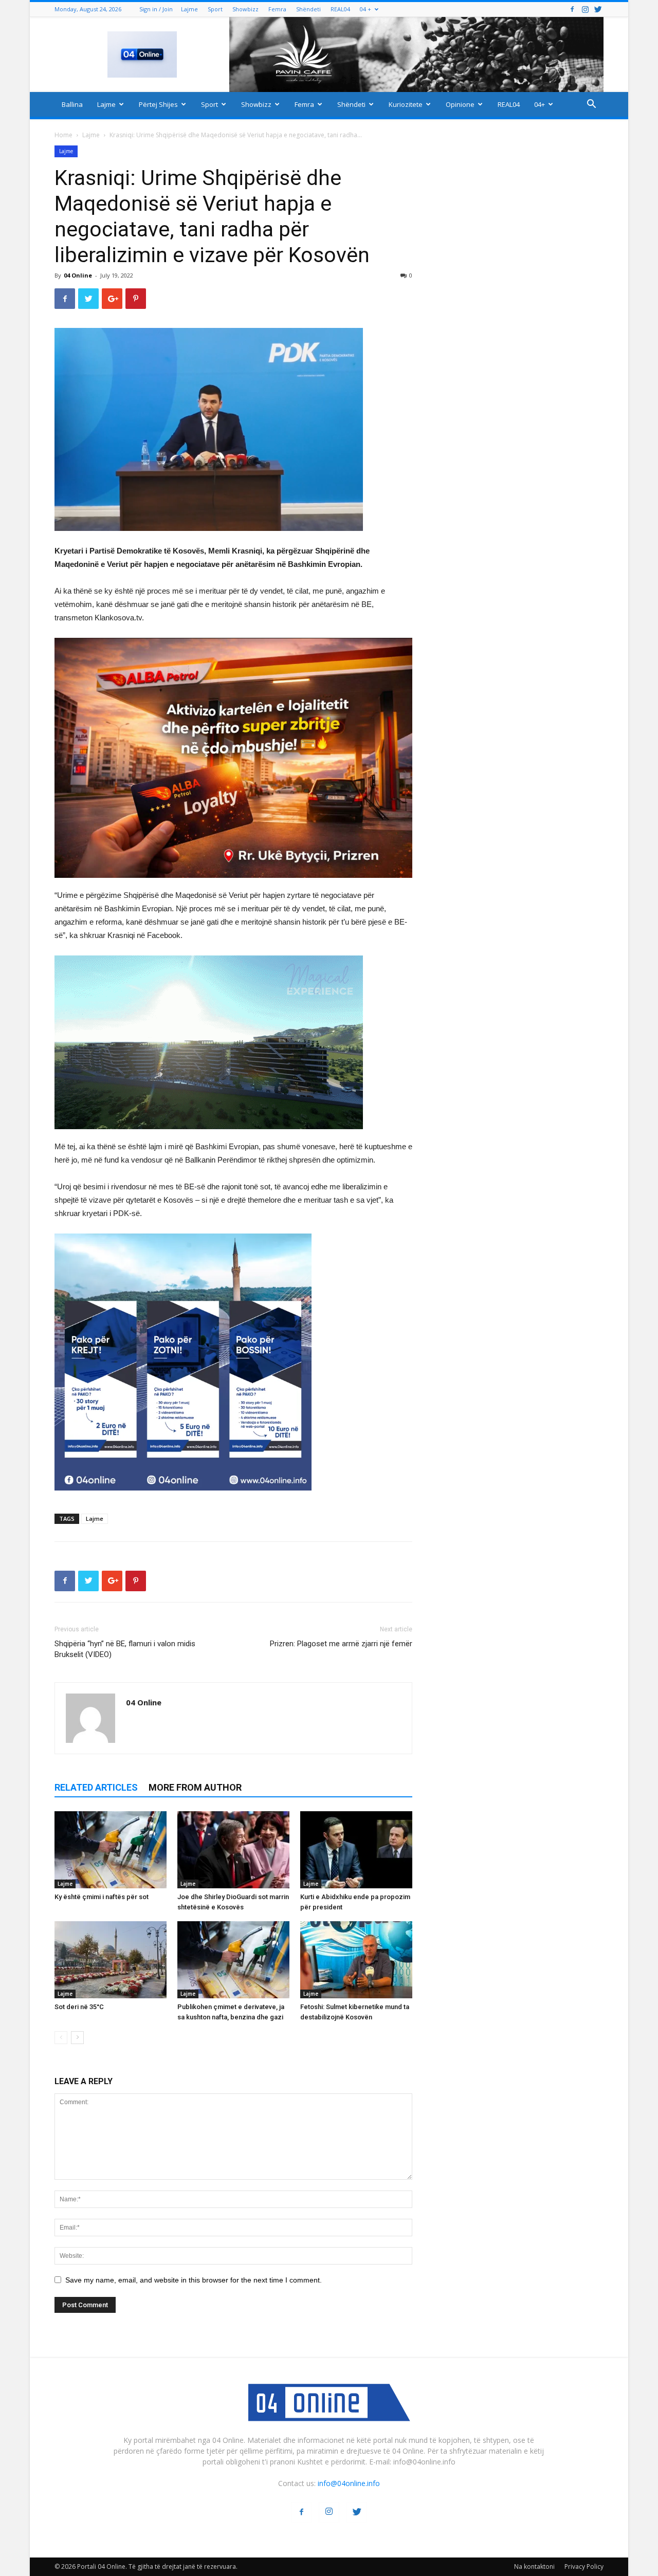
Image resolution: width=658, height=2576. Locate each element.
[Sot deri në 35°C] (111, 1960)
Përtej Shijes (158, 104)
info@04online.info (349, 2483)
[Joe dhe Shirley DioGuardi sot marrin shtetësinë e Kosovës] (233, 1850)
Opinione (460, 104)
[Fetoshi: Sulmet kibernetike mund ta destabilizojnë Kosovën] (356, 1960)
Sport (215, 9)
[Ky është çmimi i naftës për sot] (111, 1850)
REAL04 (340, 9)
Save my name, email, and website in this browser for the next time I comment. (194, 2280)
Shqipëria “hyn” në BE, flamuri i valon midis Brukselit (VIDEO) (125, 1649)
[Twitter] (598, 9)
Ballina (72, 104)
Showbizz (245, 9)
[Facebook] (572, 9)
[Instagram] (585, 9)
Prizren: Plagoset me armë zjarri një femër (341, 1644)
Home (63, 135)
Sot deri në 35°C (79, 2007)
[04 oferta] (183, 1498)
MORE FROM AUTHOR (195, 1787)
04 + (365, 9)
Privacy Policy (584, 2566)
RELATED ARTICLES (96, 1787)
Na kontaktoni (534, 2566)
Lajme (189, 9)
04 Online (78, 275)
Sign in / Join (156, 9)
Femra (277, 9)
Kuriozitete (406, 104)
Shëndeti (308, 9)
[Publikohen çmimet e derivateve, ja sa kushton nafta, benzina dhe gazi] (233, 1960)
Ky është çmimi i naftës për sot (102, 1897)
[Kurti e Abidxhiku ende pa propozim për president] (356, 1850)
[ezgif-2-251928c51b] (233, 1042)
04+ (540, 104)
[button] (591, 105)
